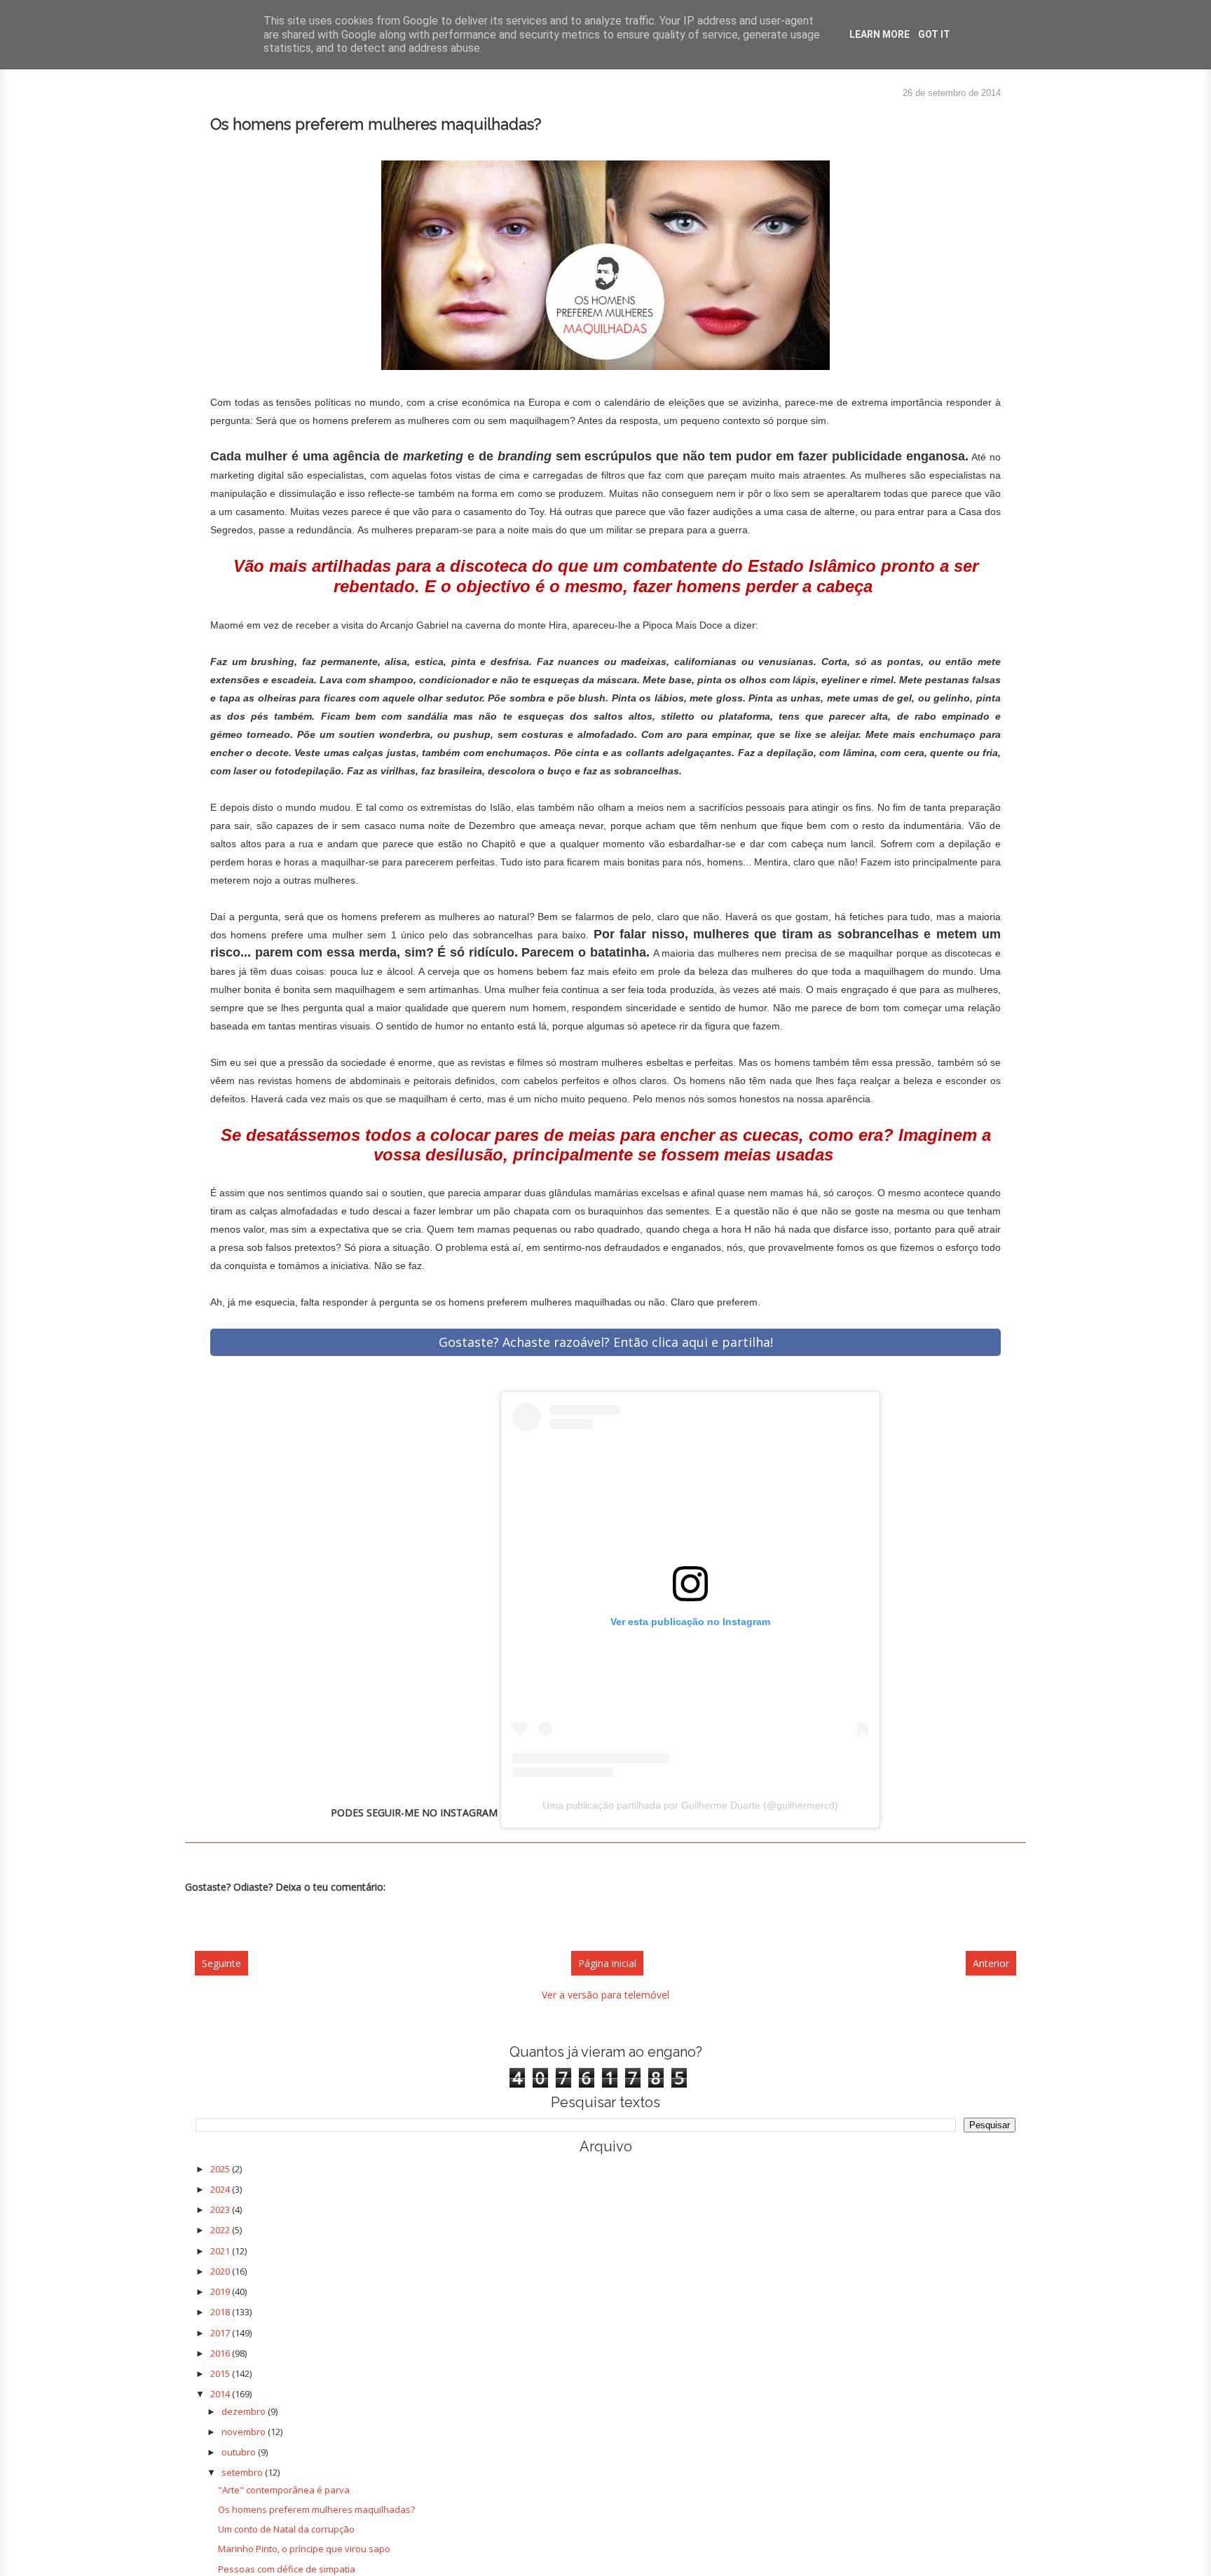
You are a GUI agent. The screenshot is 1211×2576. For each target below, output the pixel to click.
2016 (221, 2353)
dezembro (245, 2411)
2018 (221, 2312)
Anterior (991, 1963)
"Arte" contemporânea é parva (284, 2490)
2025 (221, 2169)
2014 (221, 2394)
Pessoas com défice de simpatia (287, 2569)
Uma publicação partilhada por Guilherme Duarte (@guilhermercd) (690, 1805)
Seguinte (221, 1963)
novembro (245, 2432)
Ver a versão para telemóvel (605, 1995)
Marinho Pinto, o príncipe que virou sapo (304, 2549)
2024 (221, 2189)
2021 (221, 2251)
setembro (243, 2472)
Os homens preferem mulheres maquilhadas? (316, 2509)
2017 (221, 2333)
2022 (221, 2230)
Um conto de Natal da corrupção (286, 2529)
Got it (934, 34)
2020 (221, 2271)
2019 (221, 2291)
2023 (221, 2210)
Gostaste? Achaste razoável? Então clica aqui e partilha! (606, 1342)
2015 (221, 2373)
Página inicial (607, 1963)
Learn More (880, 34)
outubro (240, 2452)
